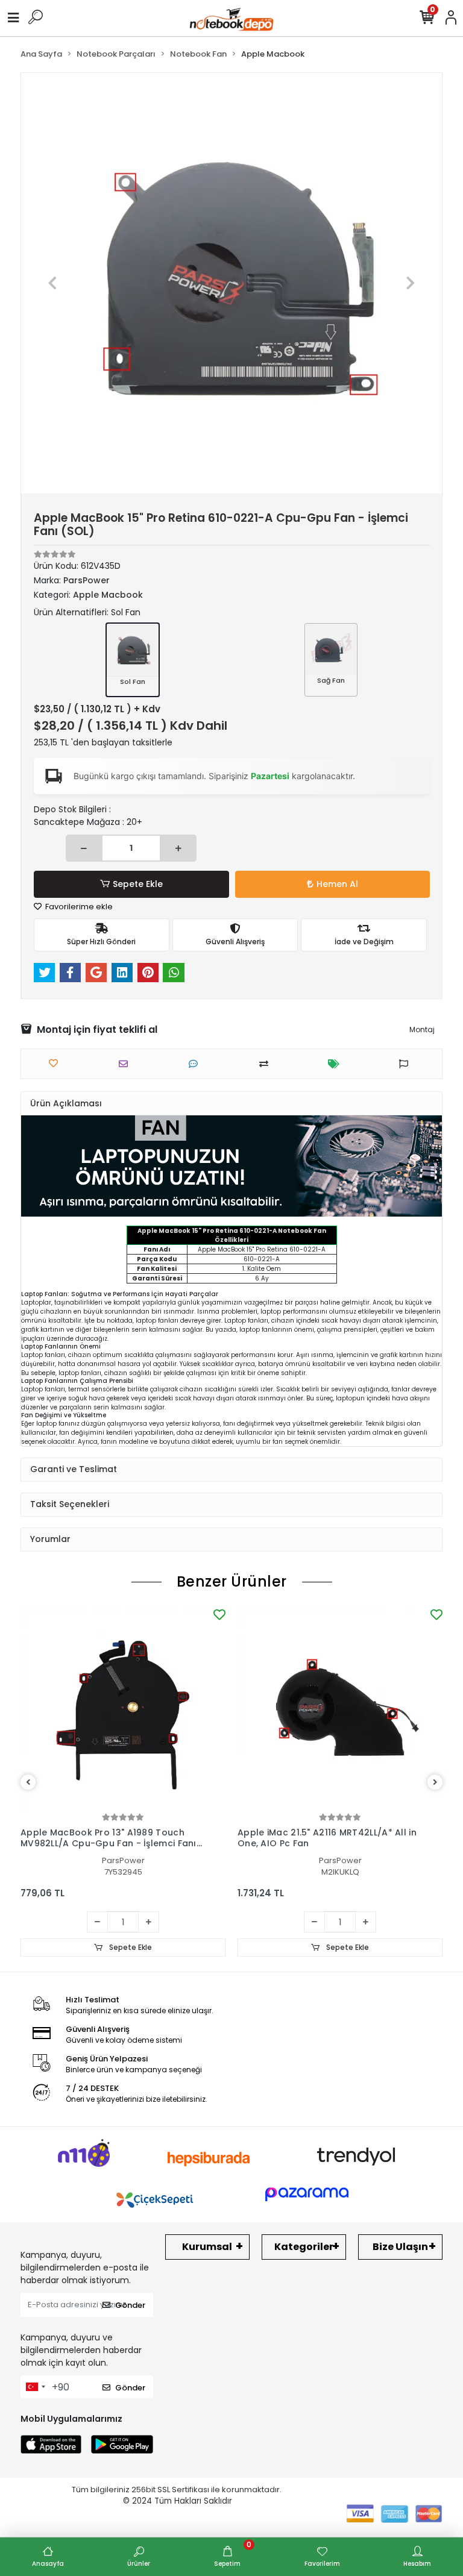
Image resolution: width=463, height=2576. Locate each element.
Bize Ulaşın (400, 2247)
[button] (53, 283)
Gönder (130, 2305)
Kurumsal (207, 2247)
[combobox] (35, 2387)
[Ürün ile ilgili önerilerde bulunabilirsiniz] (407, 1064)
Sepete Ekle (138, 884)
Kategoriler (304, 2247)
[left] (28, 1783)
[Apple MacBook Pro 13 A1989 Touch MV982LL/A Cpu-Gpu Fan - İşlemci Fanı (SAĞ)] (123, 1708)
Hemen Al (337, 884)
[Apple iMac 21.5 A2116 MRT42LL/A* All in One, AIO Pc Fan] (340, 1708)
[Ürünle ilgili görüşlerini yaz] (196, 1064)
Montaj (422, 1029)
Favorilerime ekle (78, 907)
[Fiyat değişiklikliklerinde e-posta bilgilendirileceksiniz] (337, 1064)
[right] (435, 1783)
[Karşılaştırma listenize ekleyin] (267, 1064)
